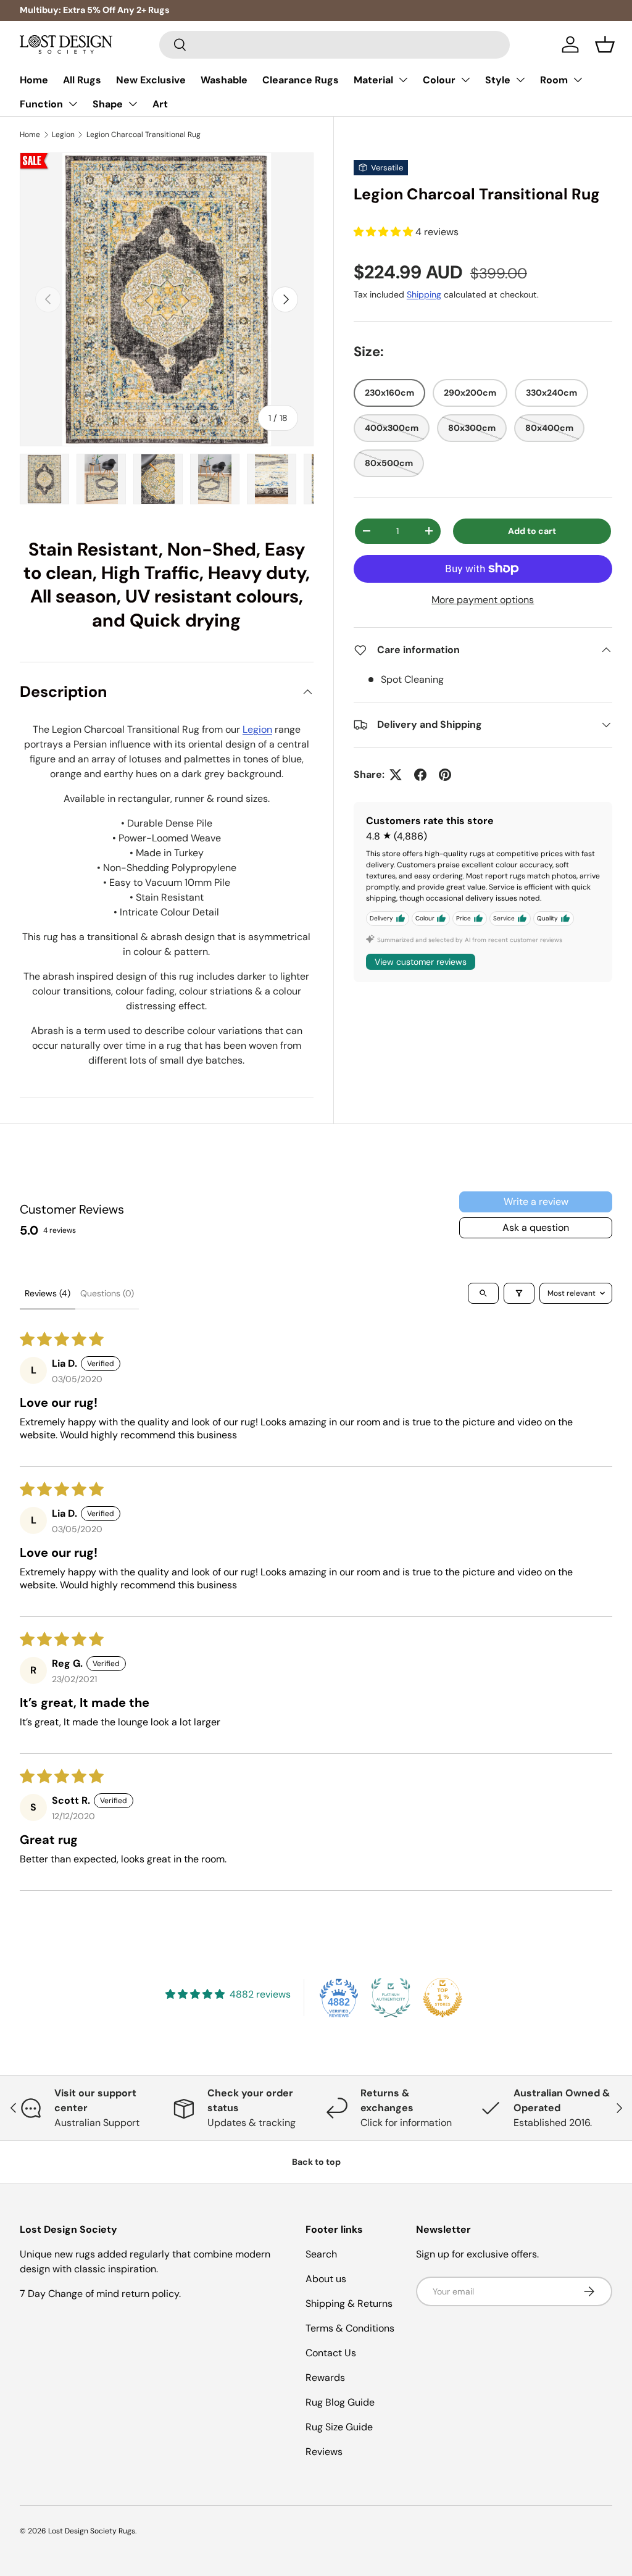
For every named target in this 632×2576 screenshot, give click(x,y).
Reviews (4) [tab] (48, 1293)
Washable (224, 80)
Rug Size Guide (339, 2427)
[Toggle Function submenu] (73, 104)
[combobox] (335, 45)
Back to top (316, 2162)
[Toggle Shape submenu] (133, 104)
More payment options (483, 600)
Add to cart (532, 531)
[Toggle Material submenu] (403, 80)
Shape (108, 104)
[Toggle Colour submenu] (465, 80)
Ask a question (536, 1228)
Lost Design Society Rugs (92, 2531)
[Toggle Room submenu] (578, 80)
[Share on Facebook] (420, 775)
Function (41, 104)
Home (34, 80)
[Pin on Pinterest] (445, 775)
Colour (439, 80)
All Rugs (82, 80)
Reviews (324, 2452)
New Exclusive (151, 80)
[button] (605, 44)
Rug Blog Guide (340, 2402)
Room (554, 80)
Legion (63, 135)
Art (160, 104)
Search (321, 2254)
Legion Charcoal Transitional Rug (143, 135)
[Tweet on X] (396, 775)
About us (326, 2279)
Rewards (325, 2378)
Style (498, 80)
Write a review (536, 1202)
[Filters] (519, 1293)
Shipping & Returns (349, 2303)
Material (373, 80)
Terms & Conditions (350, 2328)
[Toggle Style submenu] (520, 80)
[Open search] (483, 1293)
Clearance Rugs (301, 80)
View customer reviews (421, 962)
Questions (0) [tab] (107, 1293)
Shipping (424, 294)
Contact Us (331, 2353)
